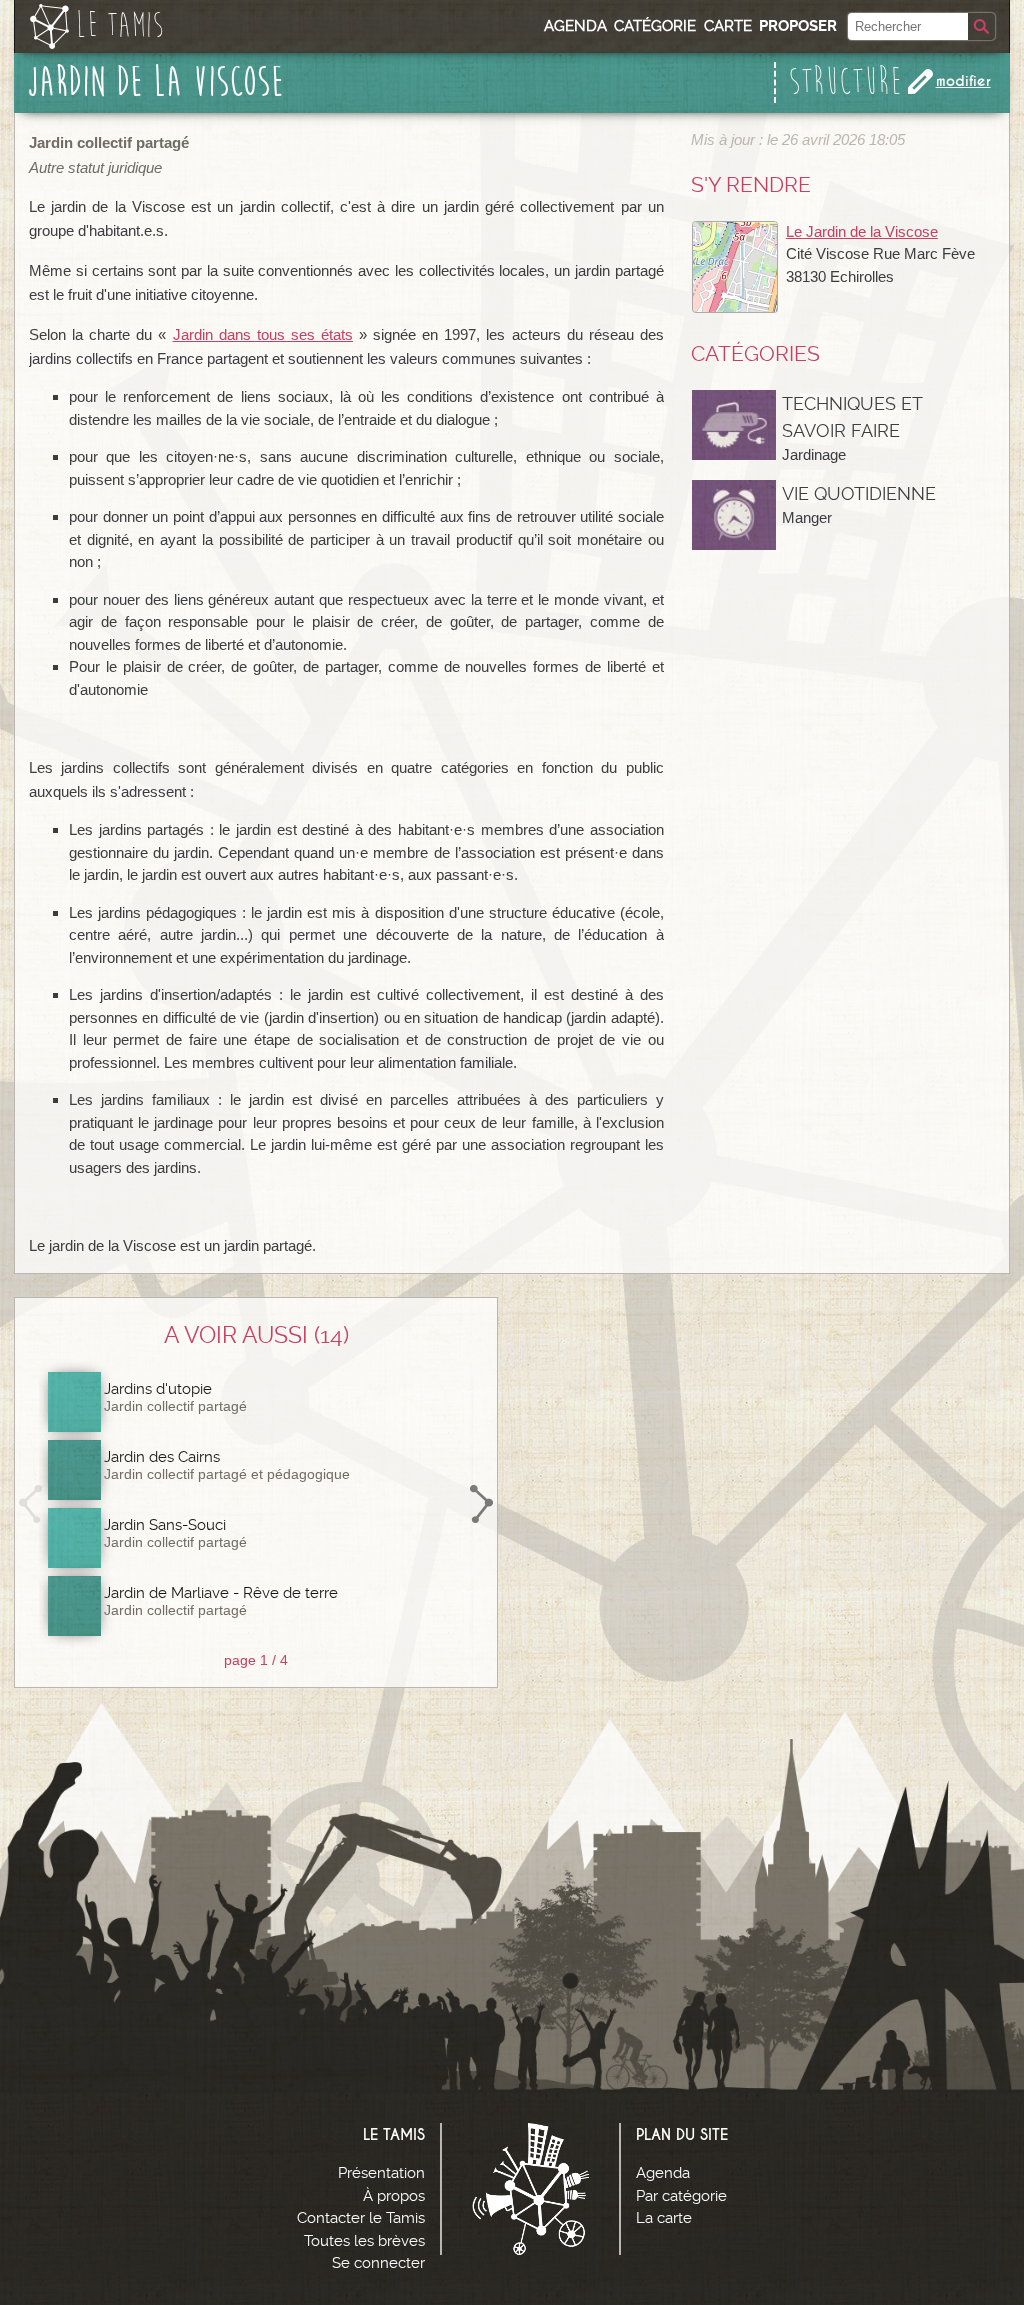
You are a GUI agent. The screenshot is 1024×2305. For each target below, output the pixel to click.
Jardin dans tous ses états (263, 334)
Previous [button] (31, 1504)
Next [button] (481, 1504)
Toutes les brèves (364, 2241)
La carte (664, 2218)
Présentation (381, 2173)
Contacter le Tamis (361, 2218)
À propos (394, 2196)
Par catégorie (681, 2196)
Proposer (798, 26)
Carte (728, 26)
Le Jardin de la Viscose (862, 231)
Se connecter (378, 2263)
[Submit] (981, 26)
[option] (256, 1504)
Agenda (575, 26)
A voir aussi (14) (256, 1335)
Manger (807, 517)
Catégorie (655, 26)
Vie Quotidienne (859, 493)
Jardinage (814, 454)
